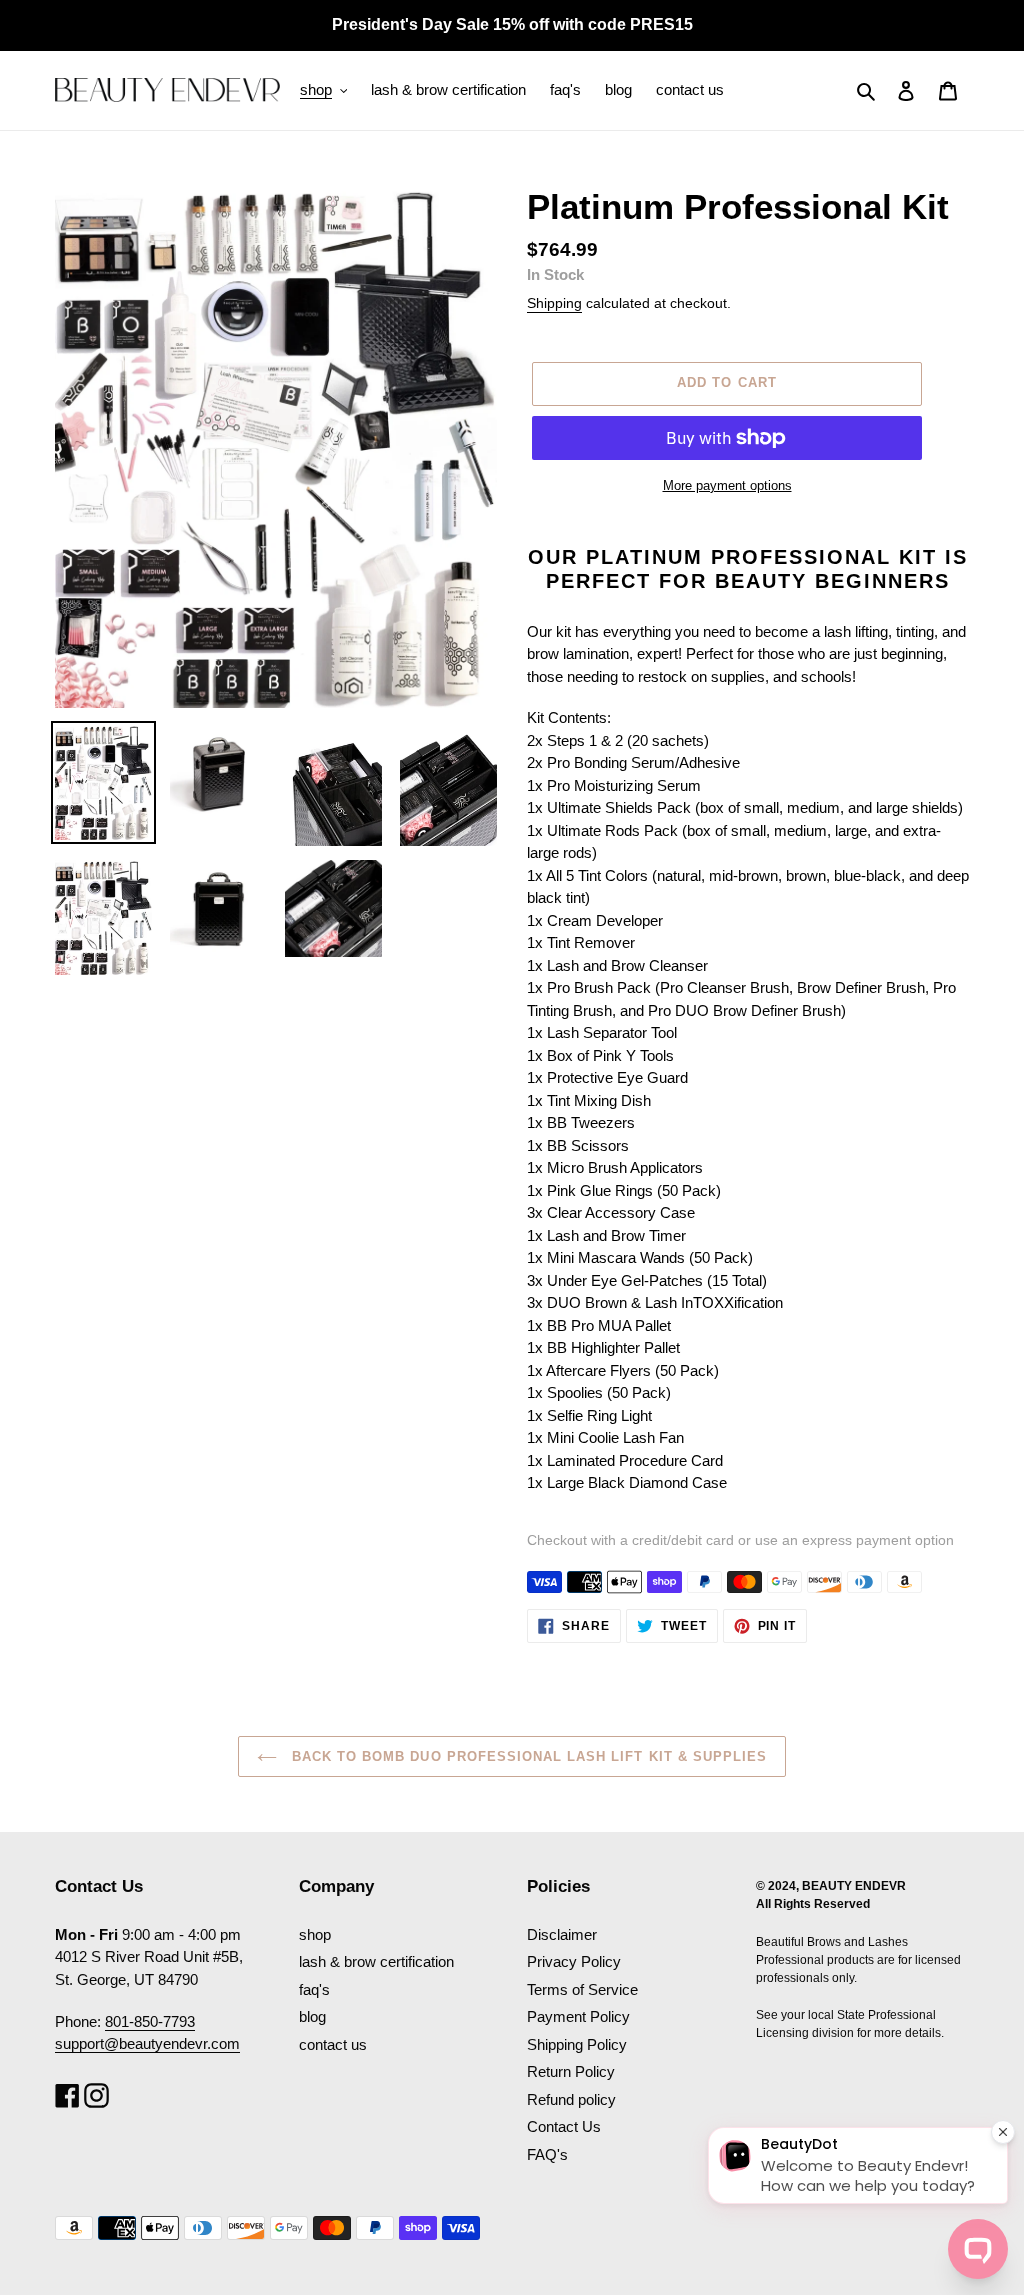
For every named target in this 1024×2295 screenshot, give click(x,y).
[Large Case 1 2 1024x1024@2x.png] (218, 908)
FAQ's (547, 2154)
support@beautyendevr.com (147, 2043)
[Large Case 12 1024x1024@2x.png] (333, 908)
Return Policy (571, 2071)
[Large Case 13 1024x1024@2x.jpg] (448, 785)
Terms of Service (582, 1989)
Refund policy (571, 2099)
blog (312, 2016)
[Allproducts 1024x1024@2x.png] (103, 917)
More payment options (727, 485)
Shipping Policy (577, 2044)
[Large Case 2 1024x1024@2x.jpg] (218, 773)
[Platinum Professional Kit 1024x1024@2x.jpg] (103, 782)
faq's (314, 1989)
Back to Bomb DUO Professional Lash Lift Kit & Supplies (527, 1756)
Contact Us (564, 2126)
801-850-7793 (150, 2021)
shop (315, 1934)
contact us (333, 2044)
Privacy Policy (574, 1961)
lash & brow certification (376, 1961)
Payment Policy (578, 2016)
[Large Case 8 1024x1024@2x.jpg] (333, 785)
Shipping (554, 303)
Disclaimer (562, 1934)
